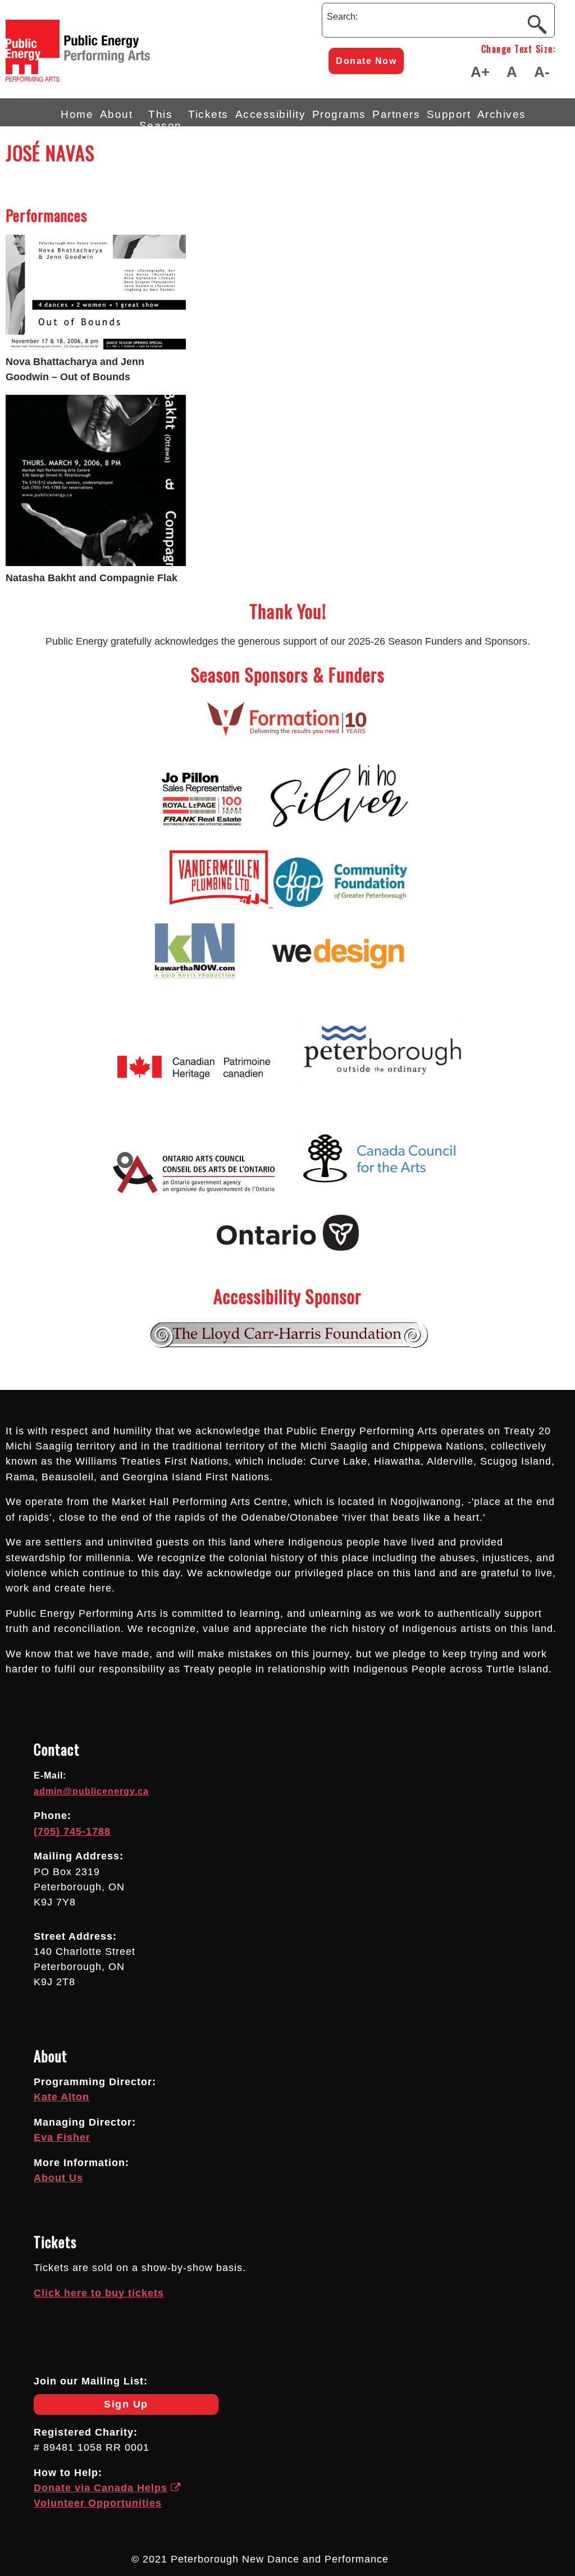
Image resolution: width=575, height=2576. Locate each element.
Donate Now (366, 61)
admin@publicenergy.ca (91, 1791)
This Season (161, 117)
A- (542, 72)
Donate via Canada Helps (101, 2488)
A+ (480, 72)
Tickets (208, 114)
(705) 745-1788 (72, 1831)
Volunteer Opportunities (98, 2503)
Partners (396, 114)
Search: (342, 17)
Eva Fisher (62, 2137)
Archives (502, 114)
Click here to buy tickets (99, 2293)
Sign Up (91, 2407)
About (117, 114)
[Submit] (537, 24)
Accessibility (271, 114)
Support (449, 114)
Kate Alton (61, 2097)
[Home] (118, 78)
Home (77, 114)
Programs (339, 114)
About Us (58, 2178)
